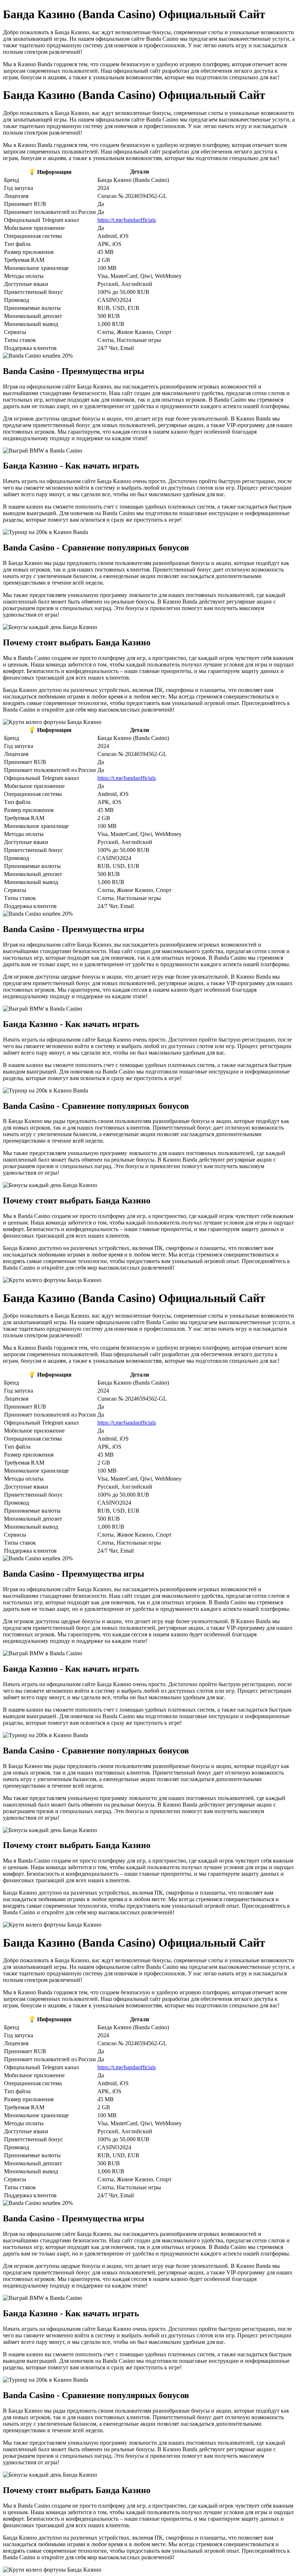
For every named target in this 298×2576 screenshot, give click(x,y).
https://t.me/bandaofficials (127, 220)
